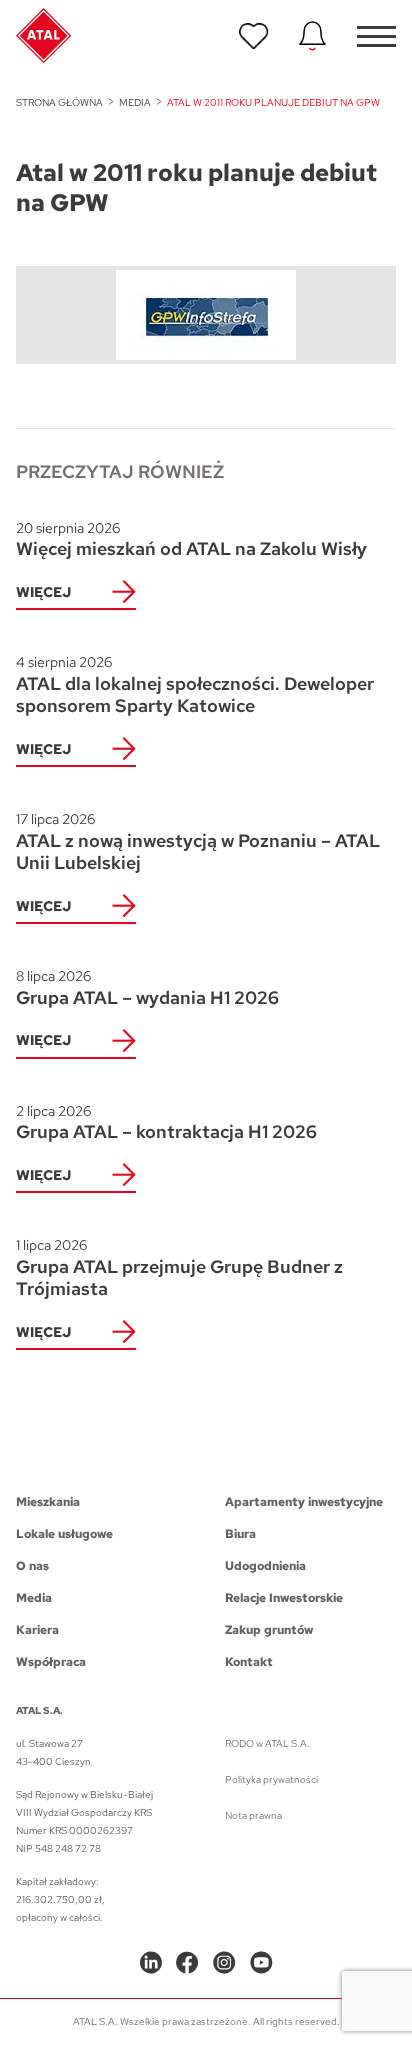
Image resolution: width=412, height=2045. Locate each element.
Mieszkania (48, 1502)
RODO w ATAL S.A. (267, 1743)
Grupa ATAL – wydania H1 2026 (147, 988)
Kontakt (249, 1662)
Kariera (37, 1630)
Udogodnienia (265, 1566)
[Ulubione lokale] (254, 36)
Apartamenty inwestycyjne (304, 1502)
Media (135, 102)
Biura (240, 1534)
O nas (32, 1566)
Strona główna (59, 102)
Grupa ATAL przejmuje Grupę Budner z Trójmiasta (179, 1268)
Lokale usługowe (64, 1534)
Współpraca (51, 1662)
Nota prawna (253, 1815)
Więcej (43, 592)
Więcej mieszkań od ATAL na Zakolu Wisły (191, 540)
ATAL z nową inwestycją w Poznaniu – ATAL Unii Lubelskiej (198, 842)
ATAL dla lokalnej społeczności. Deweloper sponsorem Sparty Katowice (195, 685)
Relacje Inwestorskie (284, 1598)
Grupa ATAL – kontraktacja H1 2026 (166, 1123)
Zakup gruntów (269, 1630)
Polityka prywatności (271, 1779)
